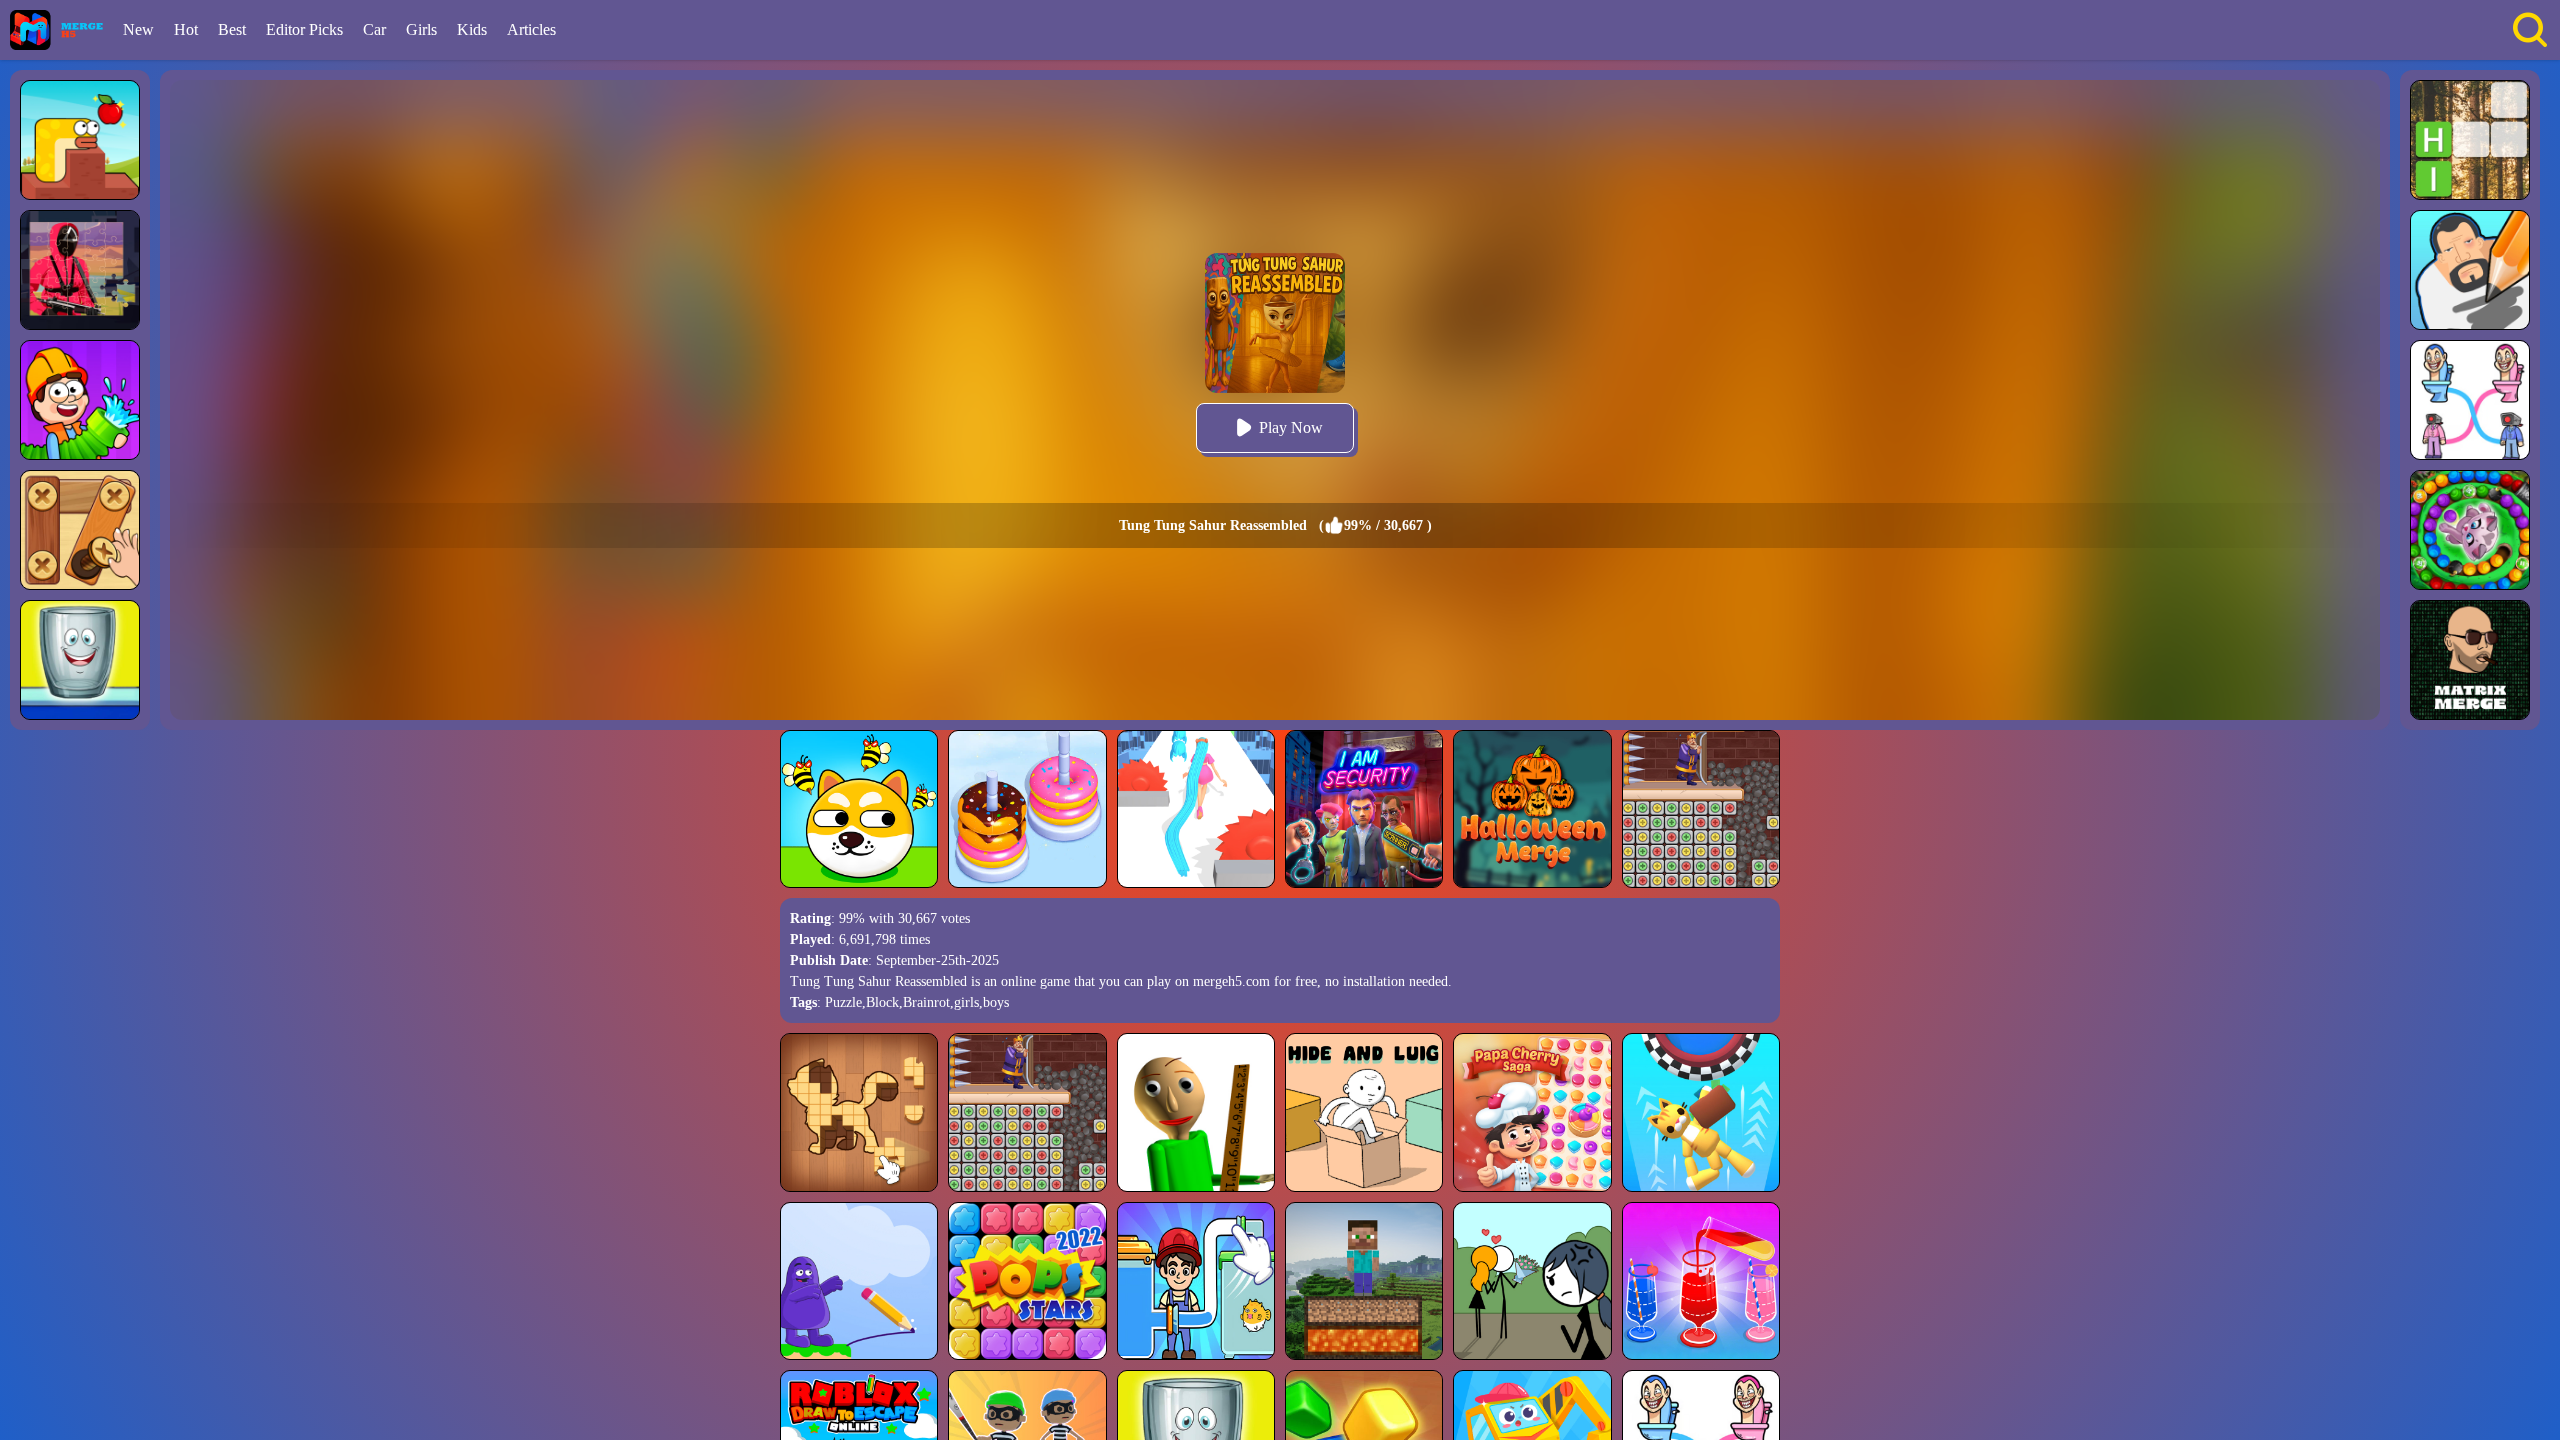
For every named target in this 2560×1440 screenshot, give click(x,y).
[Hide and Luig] (1364, 1112)
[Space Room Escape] (1701, 1112)
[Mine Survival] (1364, 1281)
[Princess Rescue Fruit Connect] (1701, 809)
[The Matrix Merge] (2470, 660)
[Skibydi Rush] (2470, 400)
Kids (472, 29)
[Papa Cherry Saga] (1532, 1112)
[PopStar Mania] (1027, 1281)
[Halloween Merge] (1532, 809)
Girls (421, 29)
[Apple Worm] (80, 140)
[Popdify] (80, 660)
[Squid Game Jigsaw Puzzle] (80, 270)
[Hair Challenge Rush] (1196, 809)
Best (232, 29)
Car (374, 29)
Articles (531, 29)
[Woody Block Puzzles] (859, 1112)
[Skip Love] (1532, 1281)
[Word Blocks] (2470, 140)
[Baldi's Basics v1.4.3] (1196, 1112)
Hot (186, 29)
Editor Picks (304, 29)
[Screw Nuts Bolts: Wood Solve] (80, 530)
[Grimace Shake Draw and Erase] (859, 1281)
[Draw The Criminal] (2470, 270)
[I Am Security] (1364, 809)
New (138, 29)
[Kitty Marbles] (2470, 530)
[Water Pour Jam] (1701, 1281)
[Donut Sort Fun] (1027, 809)
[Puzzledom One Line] (1196, 1281)
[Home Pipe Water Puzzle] (80, 400)
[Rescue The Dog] (859, 809)
